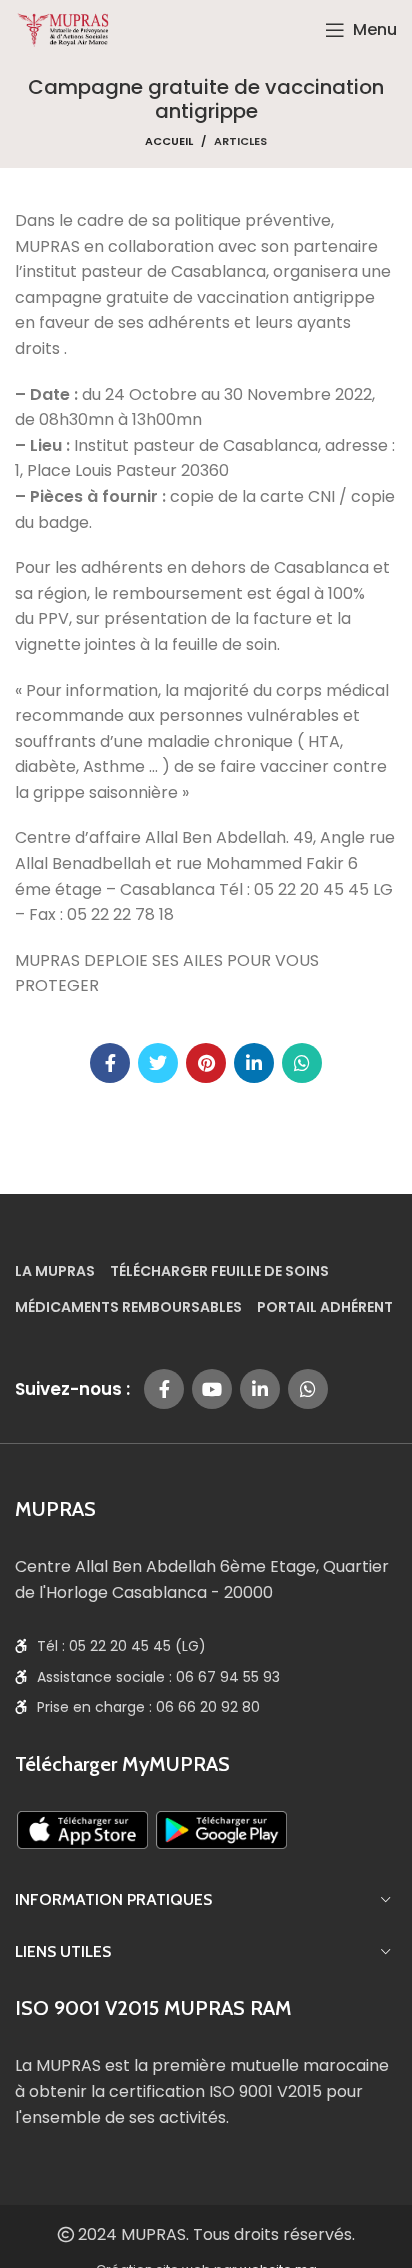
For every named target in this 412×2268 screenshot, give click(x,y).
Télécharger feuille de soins (219, 1272)
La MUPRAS (55, 1272)
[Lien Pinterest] (206, 1063)
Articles (240, 141)
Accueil (169, 141)
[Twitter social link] (158, 1063)
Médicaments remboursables (128, 1308)
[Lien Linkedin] (254, 1063)
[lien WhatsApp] (302, 1063)
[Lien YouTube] (212, 1389)
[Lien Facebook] (110, 1063)
